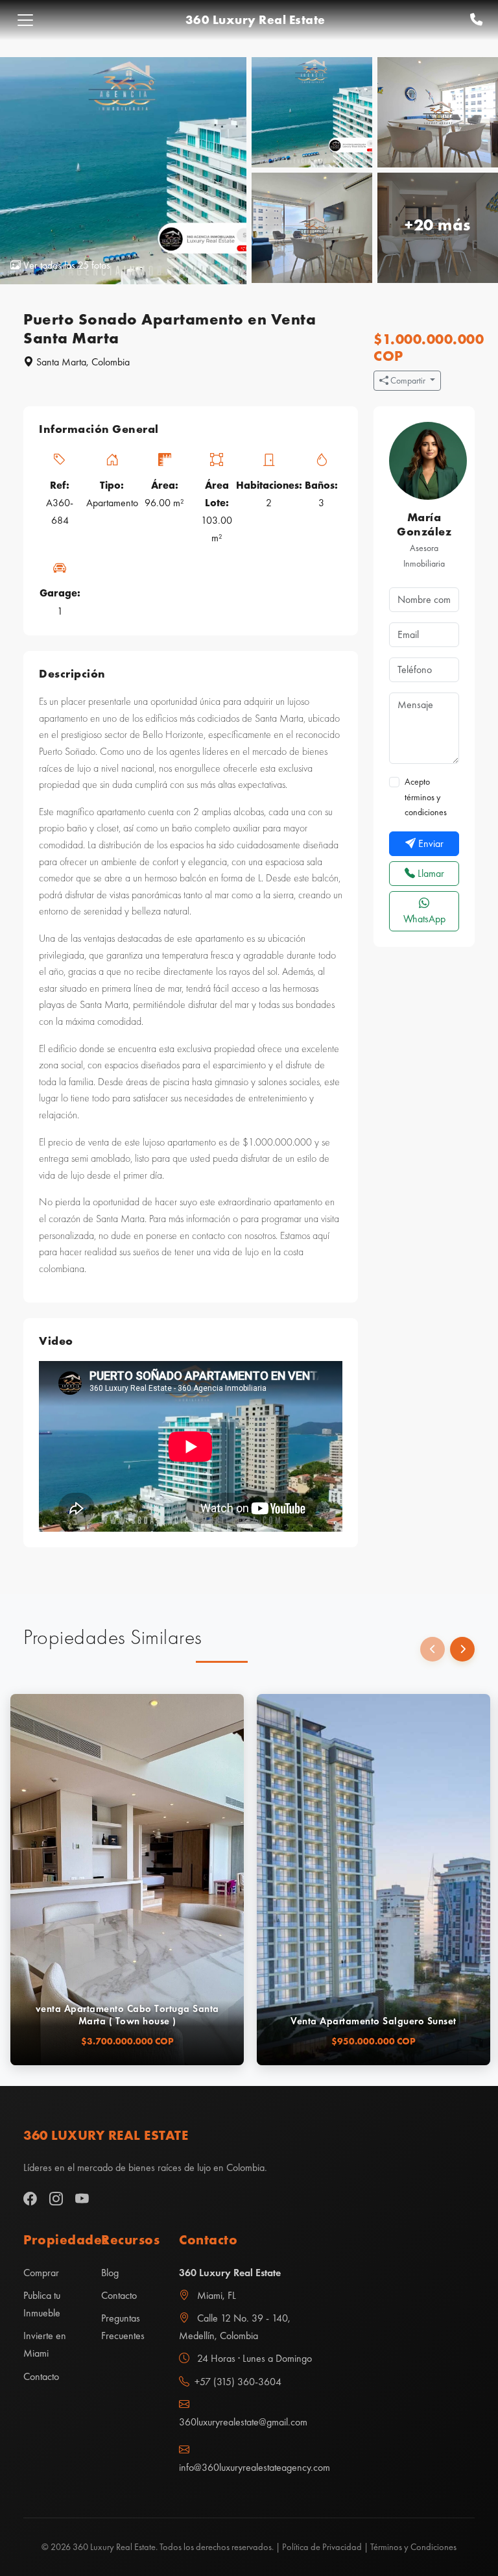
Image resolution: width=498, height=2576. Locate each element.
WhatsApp (424, 919)
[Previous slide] (433, 1649)
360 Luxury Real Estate (255, 20)
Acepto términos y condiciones (426, 797)
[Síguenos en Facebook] (30, 2199)
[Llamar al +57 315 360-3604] (476, 20)
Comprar (41, 2273)
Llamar (430, 873)
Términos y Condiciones (413, 2547)
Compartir (408, 380)
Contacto (41, 2376)
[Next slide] (462, 1649)
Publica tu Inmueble (42, 2304)
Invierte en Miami (45, 2344)
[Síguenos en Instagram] (56, 2199)
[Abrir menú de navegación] (25, 20)
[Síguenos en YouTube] (82, 2199)
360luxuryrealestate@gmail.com (243, 2422)
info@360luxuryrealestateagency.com (249, 2467)
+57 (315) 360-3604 (238, 2382)
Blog (110, 2273)
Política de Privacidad (322, 2547)
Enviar (430, 843)
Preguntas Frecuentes (123, 2327)
